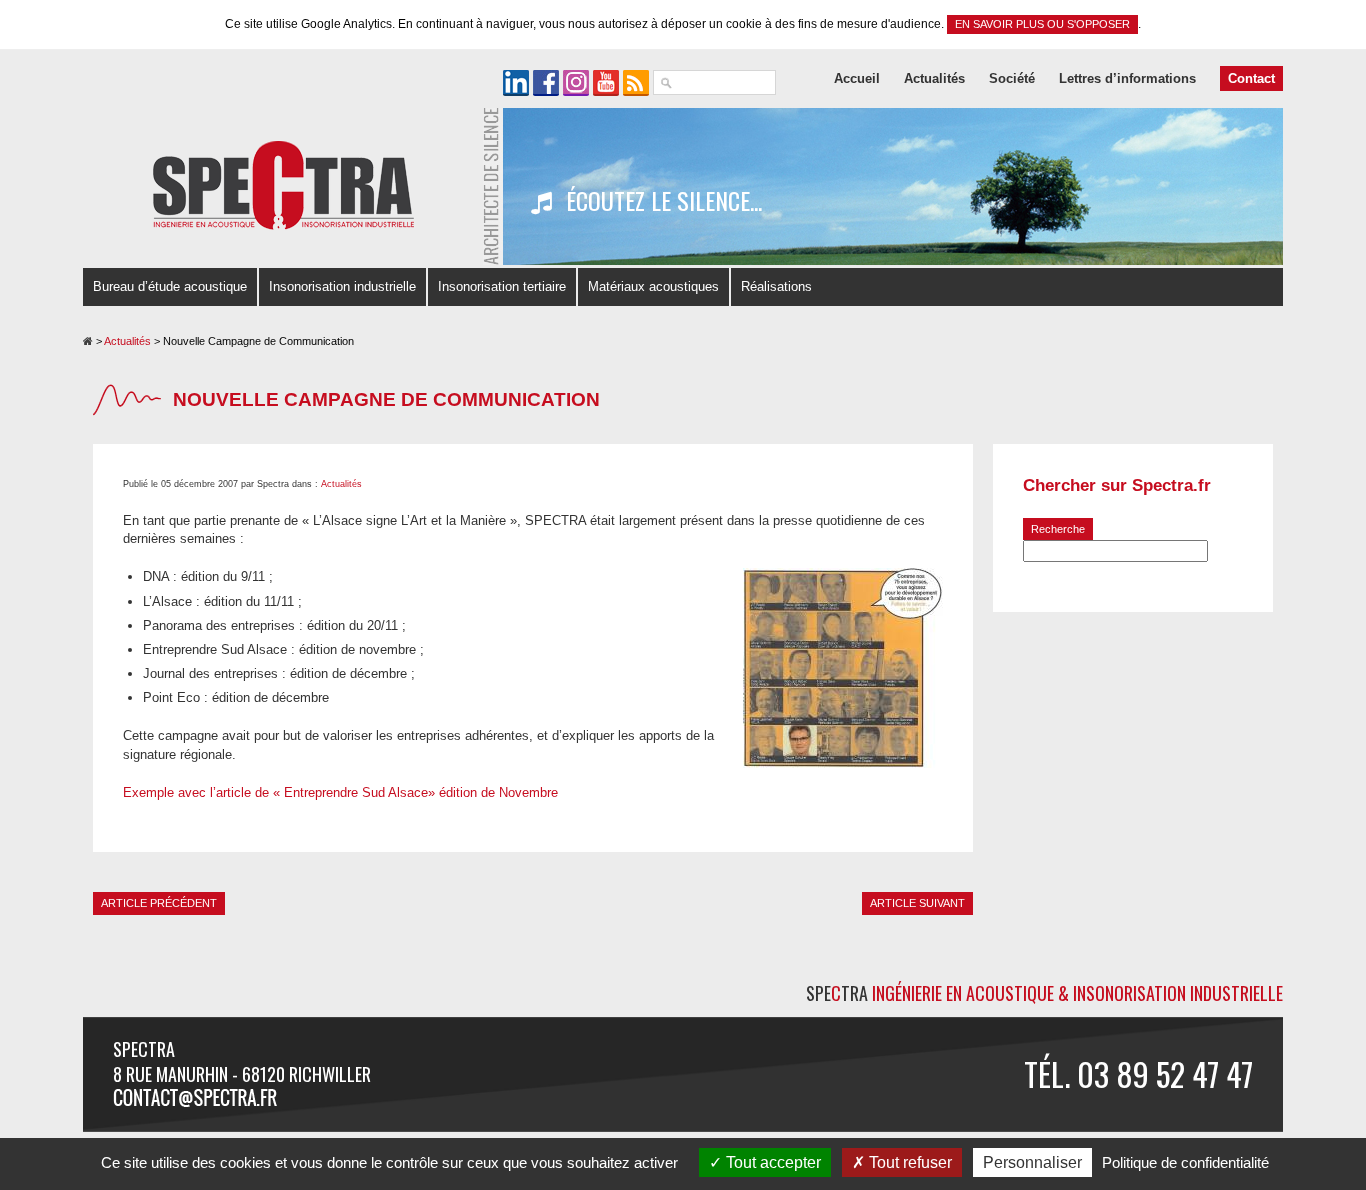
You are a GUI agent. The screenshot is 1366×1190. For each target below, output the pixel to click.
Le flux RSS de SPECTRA (636, 83)
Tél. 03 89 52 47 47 (1138, 1073)
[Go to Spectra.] (88, 341)
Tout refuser (908, 1162)
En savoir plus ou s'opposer (1042, 24)
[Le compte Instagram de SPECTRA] (576, 83)
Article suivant (917, 903)
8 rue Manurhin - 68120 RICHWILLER (242, 1074)
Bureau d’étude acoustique (170, 286)
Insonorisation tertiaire (502, 286)
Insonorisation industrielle (342, 286)
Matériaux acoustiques (653, 286)
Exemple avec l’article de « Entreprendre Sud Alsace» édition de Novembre (340, 792)
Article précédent (159, 903)
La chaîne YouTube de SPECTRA (606, 83)
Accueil (857, 78)
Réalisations (776, 286)
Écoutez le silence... (661, 201)
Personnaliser (1032, 1162)
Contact (1251, 78)
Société (1012, 78)
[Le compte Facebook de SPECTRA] (546, 83)
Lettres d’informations (1127, 78)
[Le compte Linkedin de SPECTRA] (516, 83)
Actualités (934, 78)
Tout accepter (771, 1162)
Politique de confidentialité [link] (1185, 1162)
